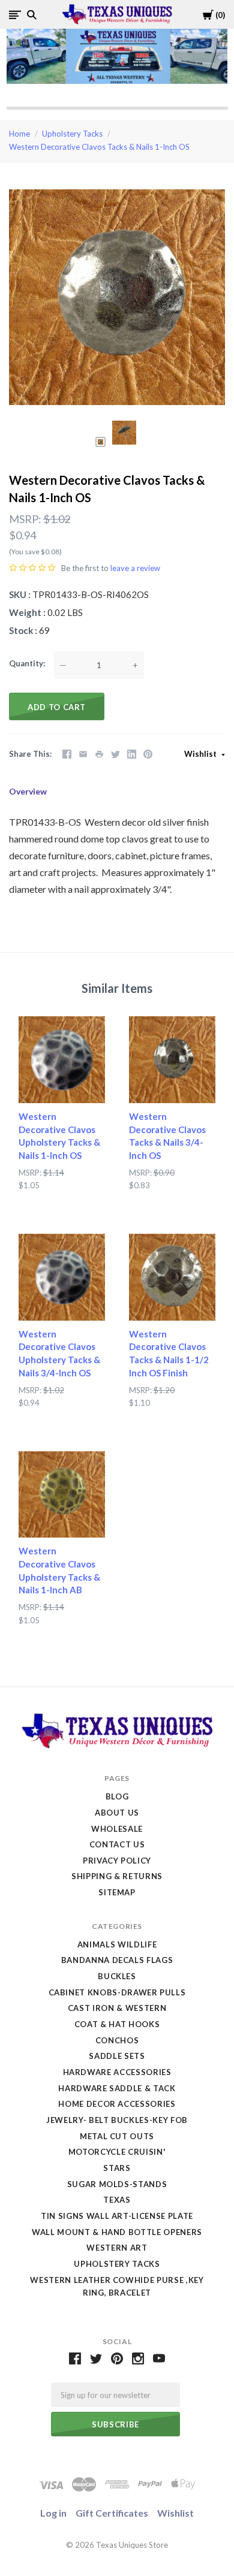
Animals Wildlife (117, 1944)
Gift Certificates (112, 2513)
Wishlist (201, 754)
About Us (117, 1813)
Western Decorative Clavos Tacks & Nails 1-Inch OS (99, 147)
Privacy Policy (117, 1861)
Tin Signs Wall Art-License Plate (117, 2216)
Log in (53, 2513)
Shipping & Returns (117, 1876)
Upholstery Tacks (72, 134)
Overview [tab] (28, 791)
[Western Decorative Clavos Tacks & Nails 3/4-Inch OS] (172, 1059)
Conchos (117, 2040)
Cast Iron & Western (117, 2008)
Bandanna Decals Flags (117, 1960)
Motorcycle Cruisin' (117, 2152)
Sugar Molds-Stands (117, 2184)
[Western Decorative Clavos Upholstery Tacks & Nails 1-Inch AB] (62, 1494)
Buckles (117, 1976)
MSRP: (25, 519)
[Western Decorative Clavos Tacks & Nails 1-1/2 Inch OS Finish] (172, 1277)
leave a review (135, 568)
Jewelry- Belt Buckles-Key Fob (117, 2120)
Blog (117, 1796)
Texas (117, 2200)
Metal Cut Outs (117, 2136)
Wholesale (117, 1829)
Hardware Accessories (117, 2072)
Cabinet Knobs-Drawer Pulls (117, 1992)
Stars (117, 2168)
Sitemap (117, 1892)
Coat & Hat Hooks (117, 2024)
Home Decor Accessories (117, 2104)
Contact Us (117, 1844)
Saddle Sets (117, 2056)
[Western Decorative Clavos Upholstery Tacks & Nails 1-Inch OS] (62, 1059)
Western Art (117, 2248)
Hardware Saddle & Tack (117, 2088)
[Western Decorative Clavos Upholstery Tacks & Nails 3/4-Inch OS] (62, 1277)
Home (19, 134)
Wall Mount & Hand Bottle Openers (117, 2232)
